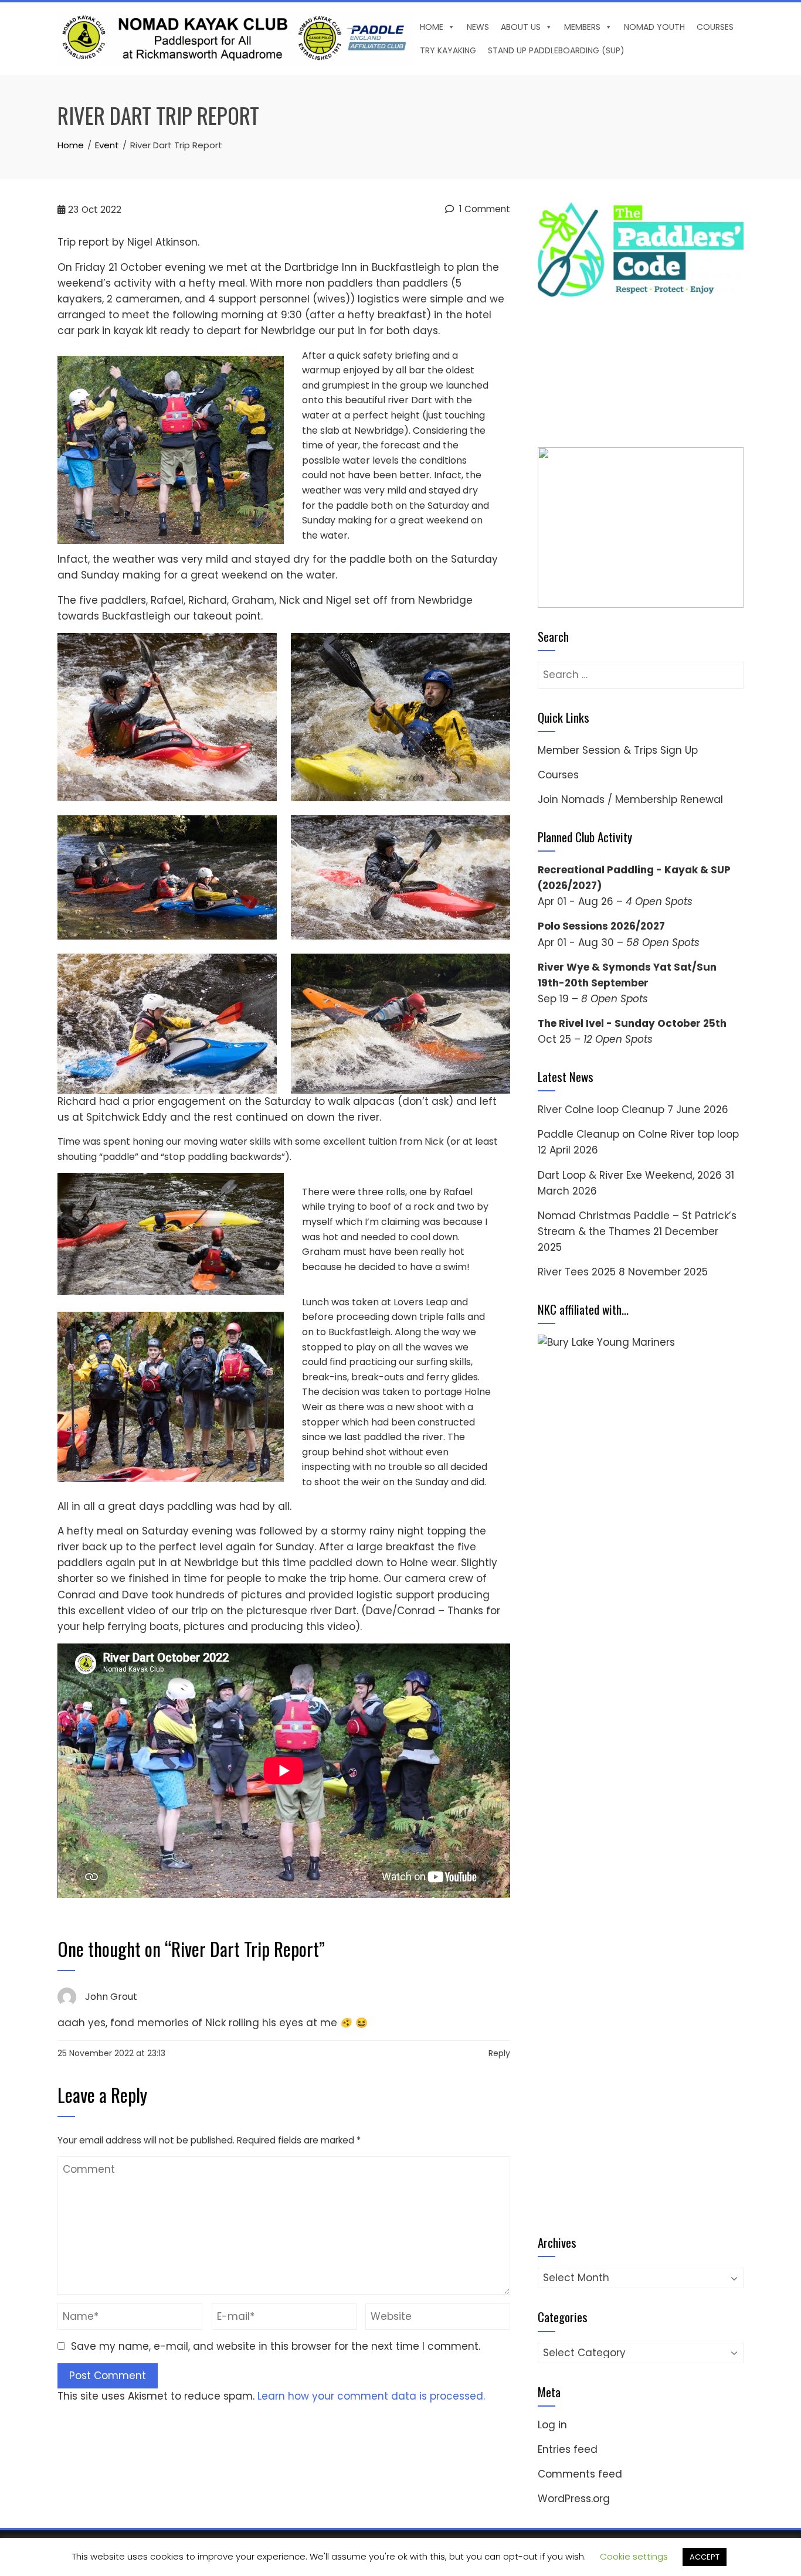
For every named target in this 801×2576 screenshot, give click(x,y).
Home (432, 27)
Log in (552, 2425)
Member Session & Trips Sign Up (618, 750)
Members (582, 27)
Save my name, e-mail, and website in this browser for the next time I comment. (276, 2346)
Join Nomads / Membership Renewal (630, 799)
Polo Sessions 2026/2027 (601, 926)
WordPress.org (574, 2499)
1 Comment (483, 209)
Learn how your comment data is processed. (371, 2396)
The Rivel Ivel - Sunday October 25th (632, 1023)
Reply (499, 2053)
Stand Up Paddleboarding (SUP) (556, 50)
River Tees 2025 (577, 1272)
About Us (521, 27)
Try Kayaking (448, 50)
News (478, 27)
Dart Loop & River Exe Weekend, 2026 (630, 1175)
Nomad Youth (654, 27)
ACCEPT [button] (705, 2557)
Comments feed (580, 2474)
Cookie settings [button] (634, 2556)
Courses (715, 27)
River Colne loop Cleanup (601, 1110)
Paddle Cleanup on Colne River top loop (638, 1134)
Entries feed (568, 2449)
